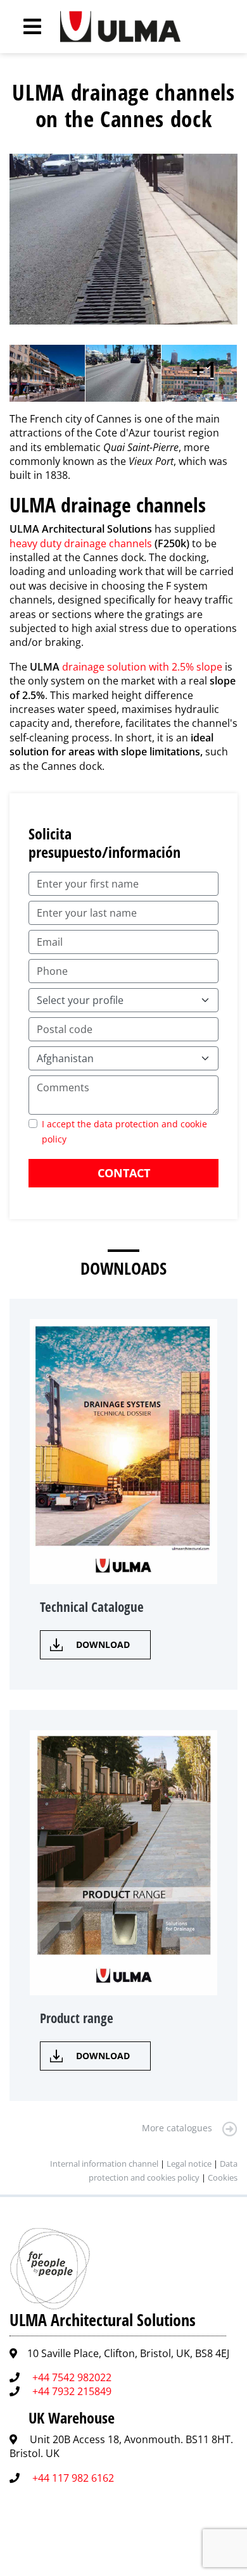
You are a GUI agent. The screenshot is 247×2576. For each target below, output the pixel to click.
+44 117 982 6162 (73, 2478)
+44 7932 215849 (72, 2391)
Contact (124, 1173)
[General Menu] (25, 27)
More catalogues (177, 2128)
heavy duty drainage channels (81, 543)
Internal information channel (104, 2164)
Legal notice (189, 2164)
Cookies (223, 2177)
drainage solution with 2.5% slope (142, 667)
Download (103, 1644)
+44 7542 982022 (72, 2377)
